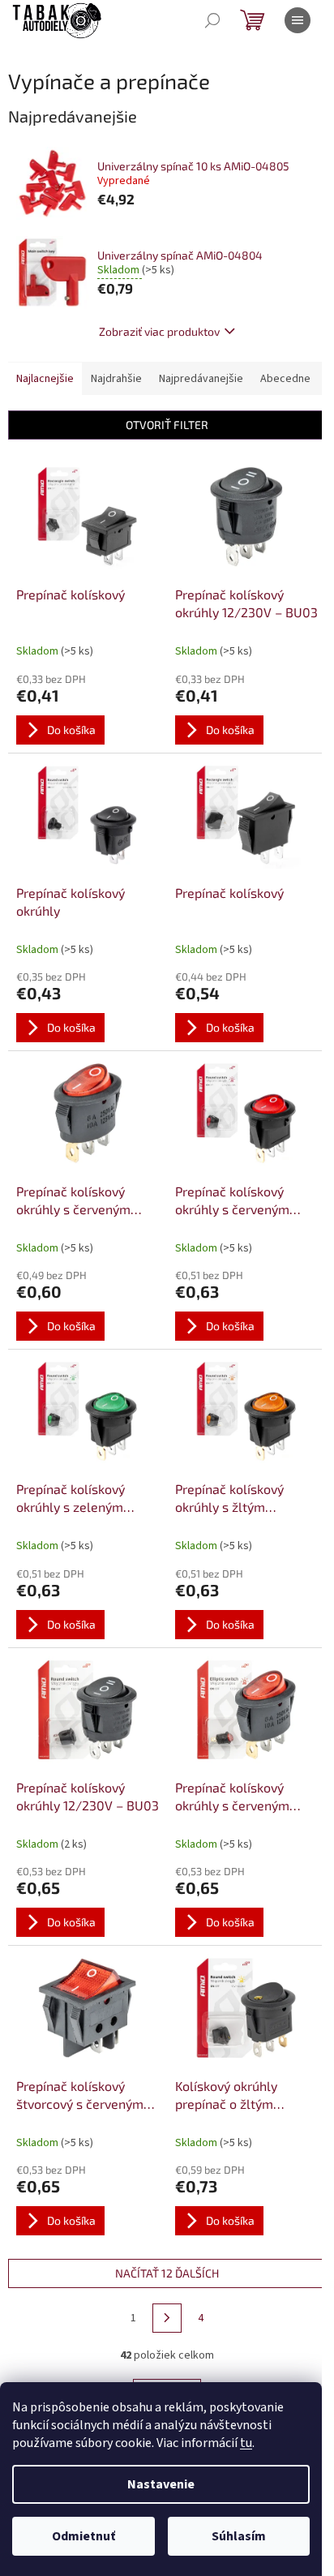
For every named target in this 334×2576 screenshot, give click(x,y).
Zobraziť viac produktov (159, 331)
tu (246, 2443)
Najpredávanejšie (201, 379)
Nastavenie (161, 2484)
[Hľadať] (212, 20)
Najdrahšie (116, 379)
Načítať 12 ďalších (167, 2273)
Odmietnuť (83, 2536)
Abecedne (285, 379)
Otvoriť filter (167, 425)
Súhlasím (239, 2536)
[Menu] (298, 20)
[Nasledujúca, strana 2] (167, 2318)
